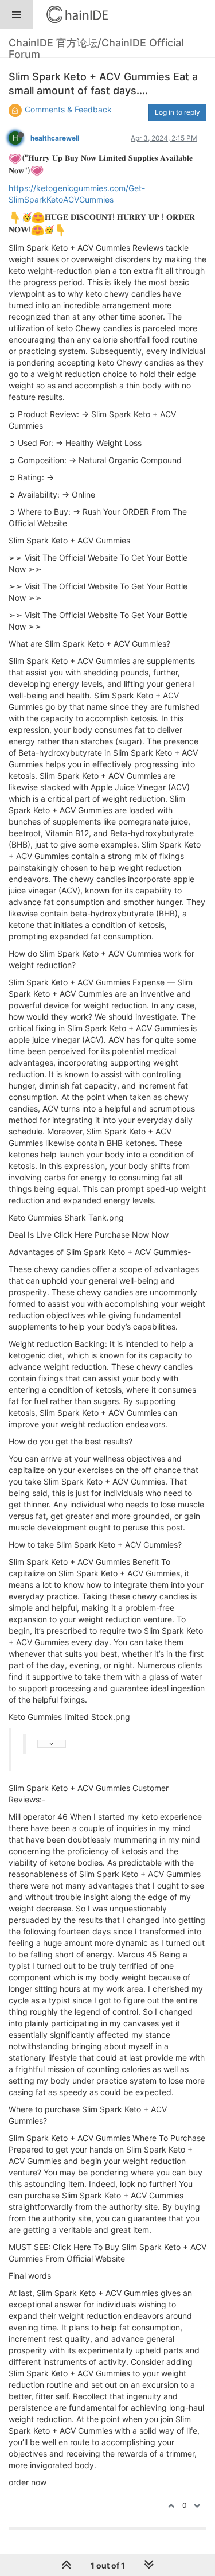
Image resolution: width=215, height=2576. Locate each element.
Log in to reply (177, 112)
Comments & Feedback (68, 109)
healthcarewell (55, 138)
